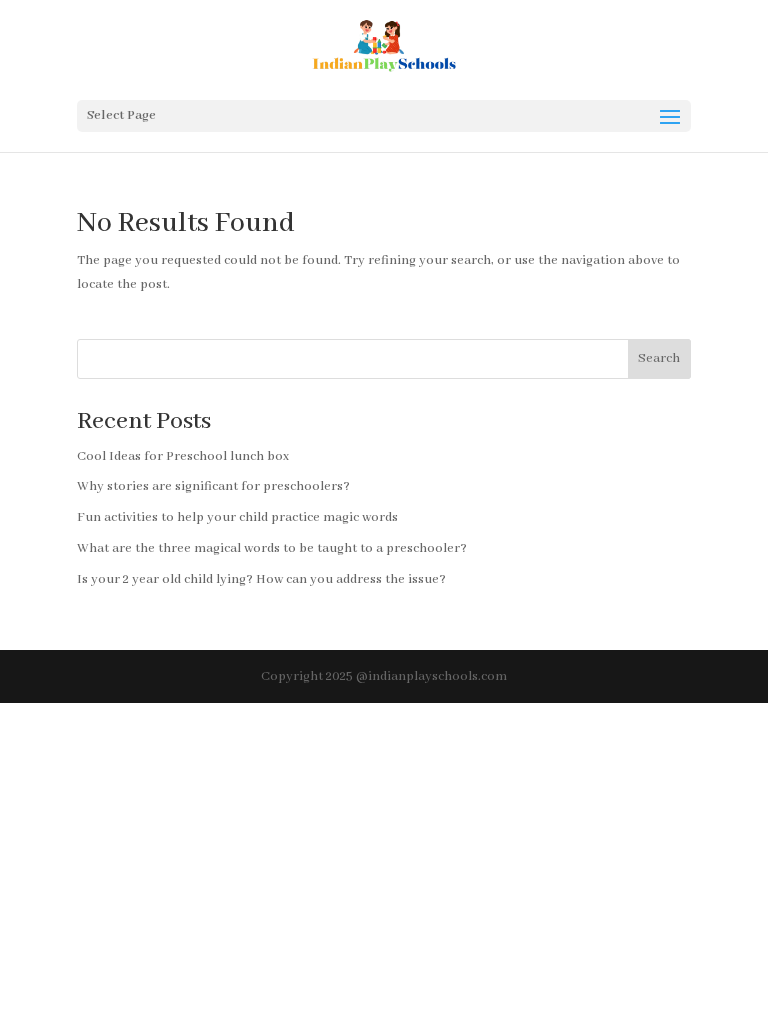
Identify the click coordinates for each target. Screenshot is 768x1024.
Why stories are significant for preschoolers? (213, 486)
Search (659, 358)
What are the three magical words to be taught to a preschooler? (272, 548)
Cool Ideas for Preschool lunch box (183, 456)
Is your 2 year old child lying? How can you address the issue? (261, 579)
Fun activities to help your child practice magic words (237, 517)
